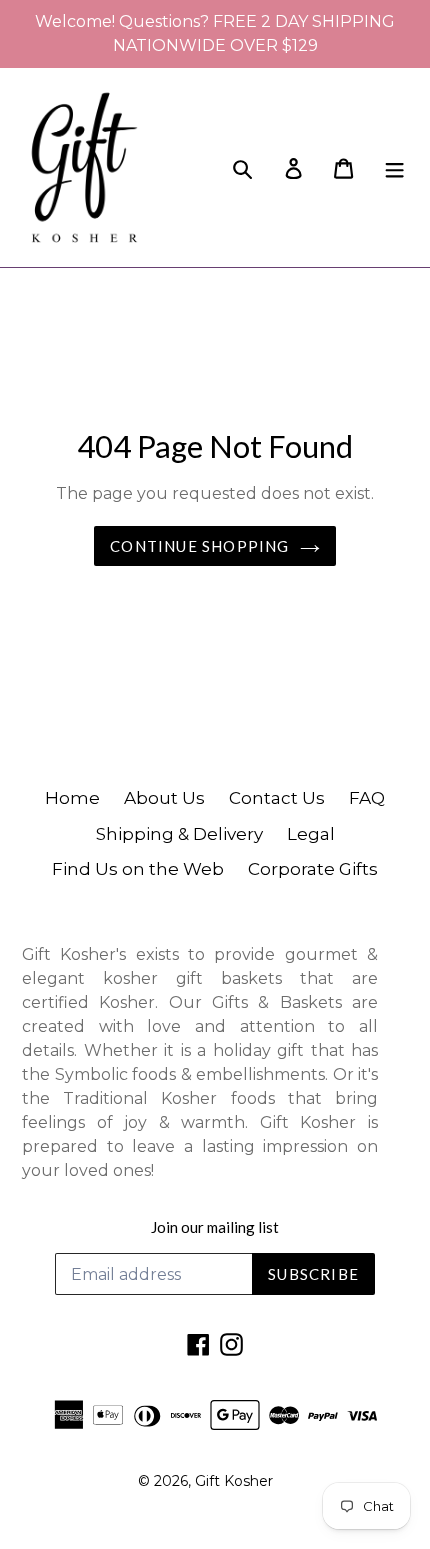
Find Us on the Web (138, 869)
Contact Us (277, 798)
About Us (164, 798)
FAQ (367, 798)
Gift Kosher (234, 1481)
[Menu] (394, 167)
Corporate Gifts (313, 869)
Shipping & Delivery (179, 834)
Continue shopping (199, 546)
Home (72, 798)
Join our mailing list (215, 1227)
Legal (311, 834)
